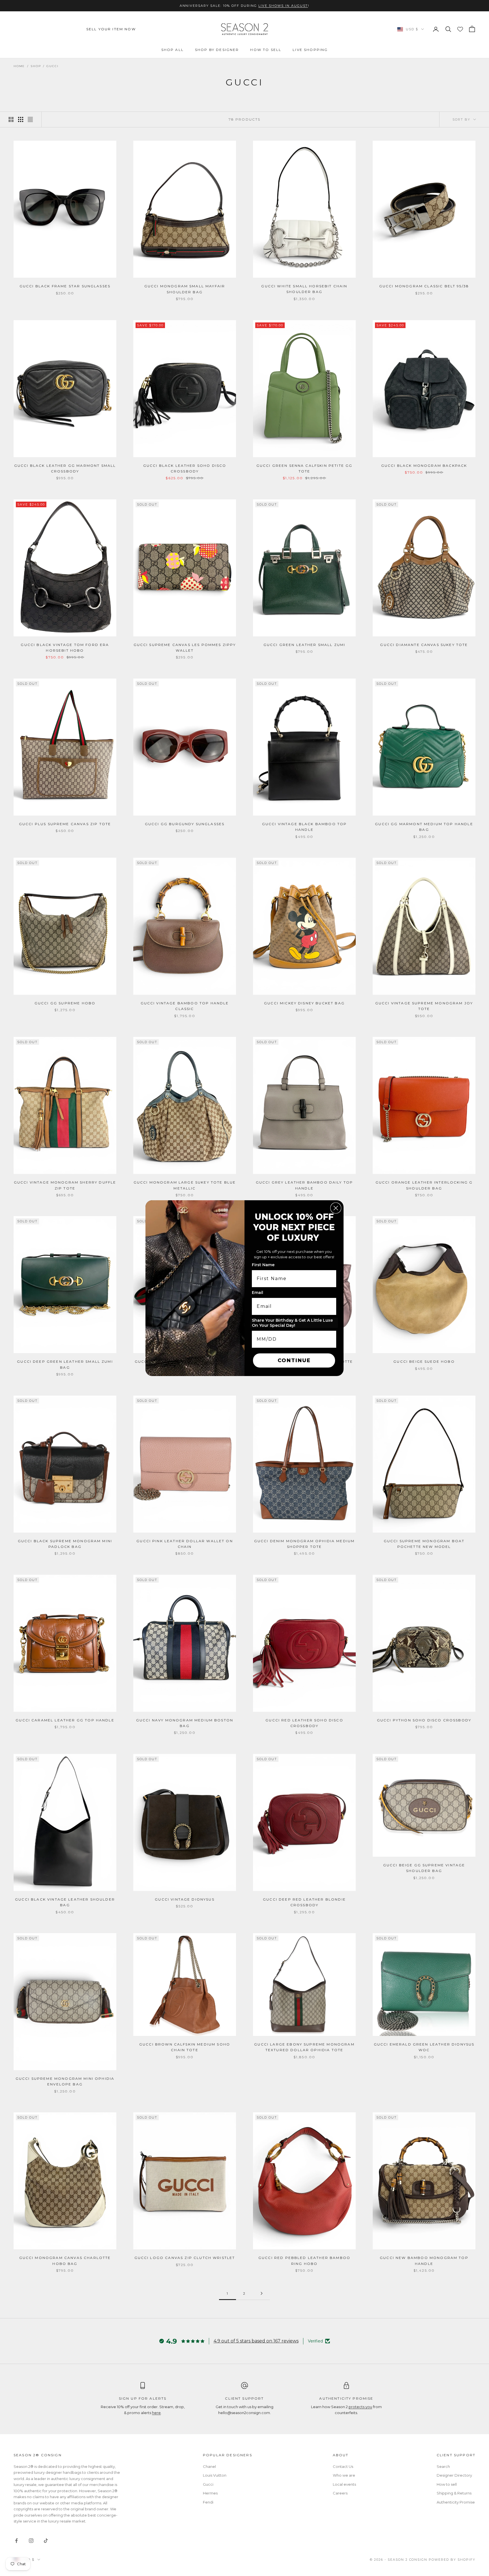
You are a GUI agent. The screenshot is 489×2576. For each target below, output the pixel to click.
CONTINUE (294, 1360)
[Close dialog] (336, 1208)
